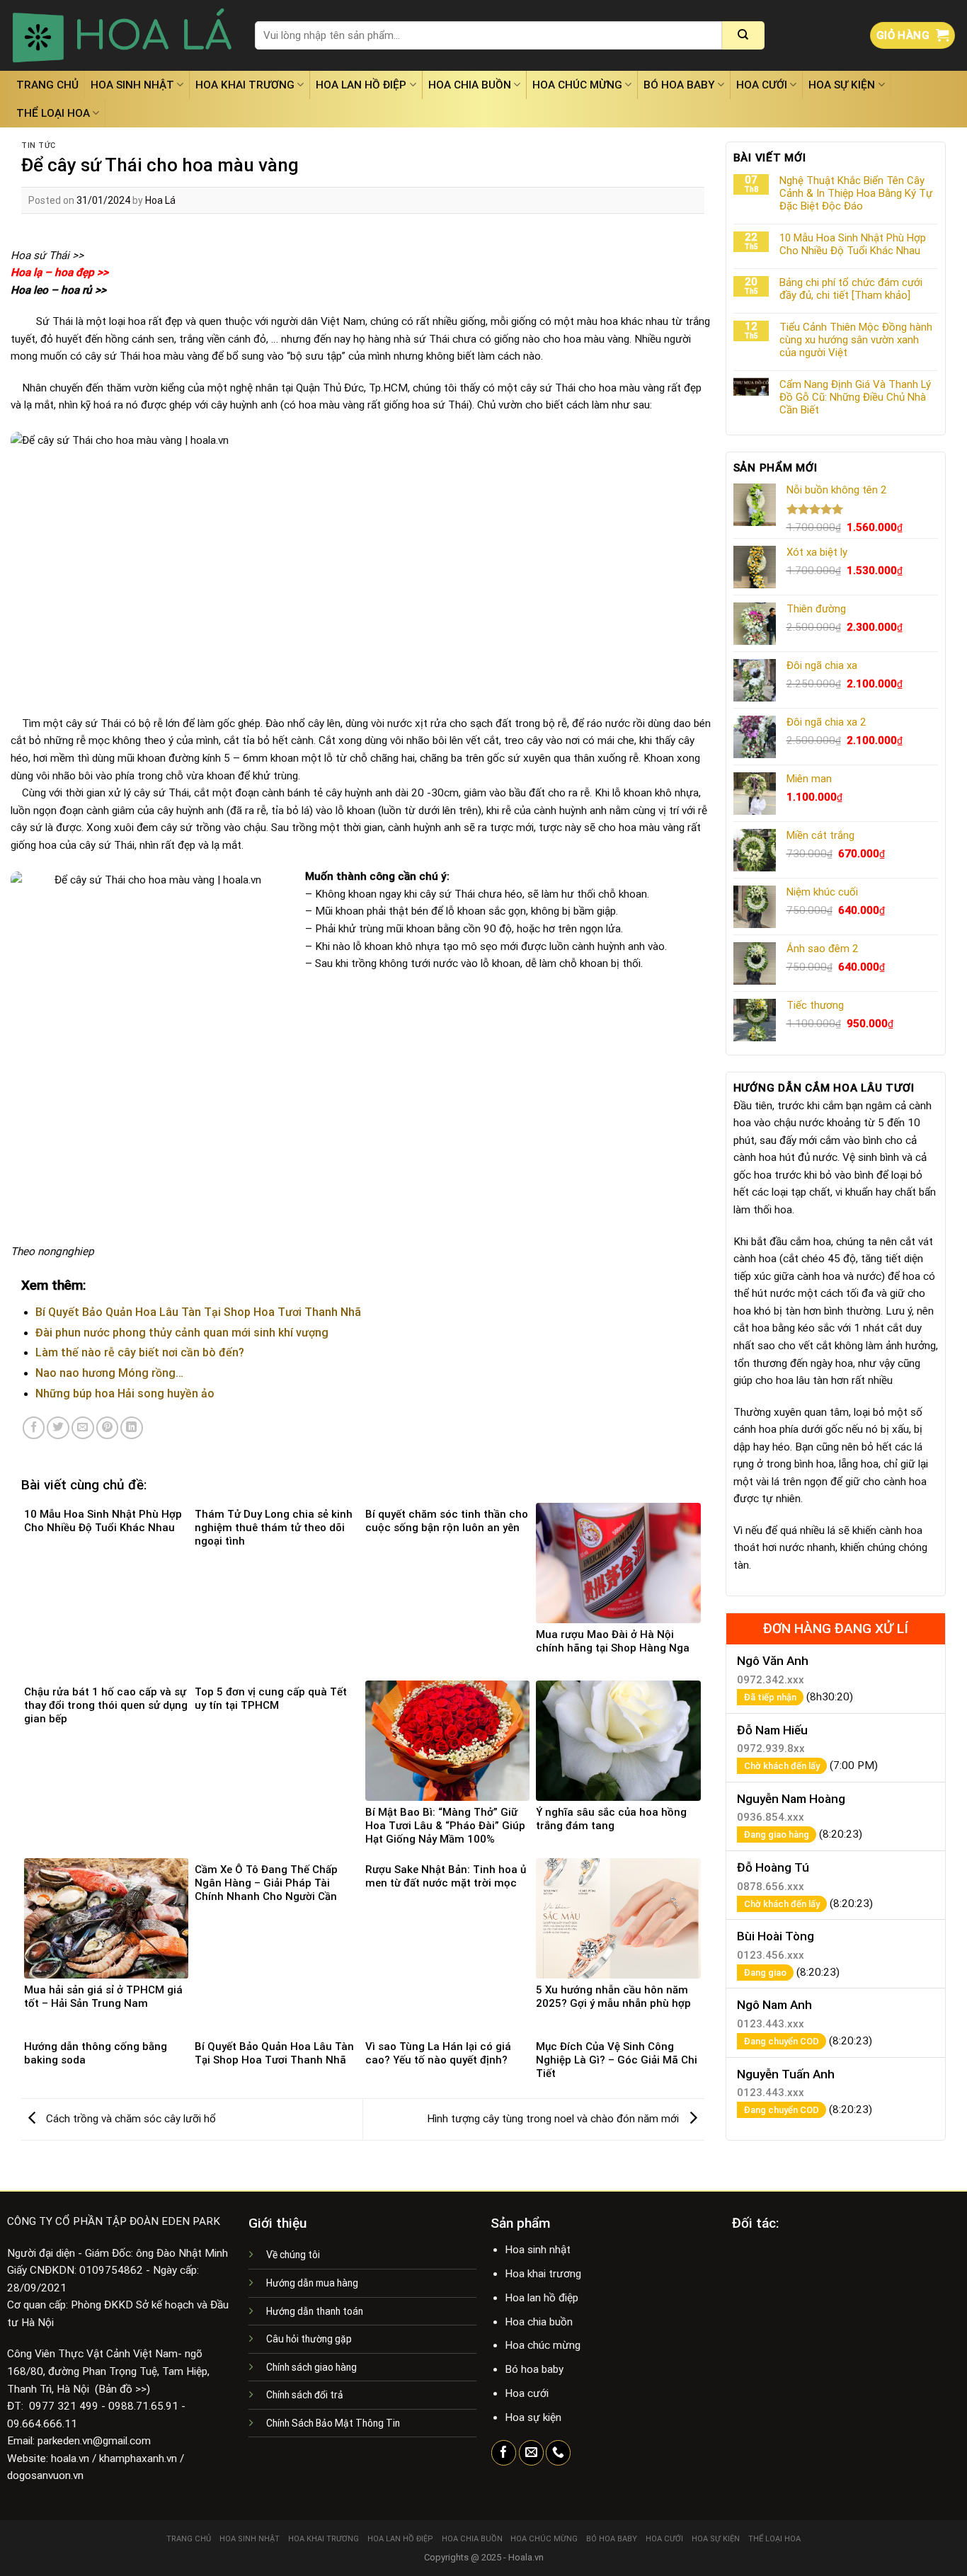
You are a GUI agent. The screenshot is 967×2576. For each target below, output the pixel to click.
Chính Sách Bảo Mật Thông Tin (333, 2423)
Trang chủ (47, 85)
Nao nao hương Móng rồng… (109, 1373)
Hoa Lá (160, 200)
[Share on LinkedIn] (132, 1428)
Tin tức (39, 145)
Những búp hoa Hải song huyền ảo (125, 1393)
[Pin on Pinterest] (108, 1428)
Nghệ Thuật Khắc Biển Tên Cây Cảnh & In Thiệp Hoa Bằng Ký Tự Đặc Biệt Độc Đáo (856, 193)
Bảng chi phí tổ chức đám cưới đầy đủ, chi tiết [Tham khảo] (851, 289)
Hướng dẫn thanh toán (315, 2311)
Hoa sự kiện (842, 85)
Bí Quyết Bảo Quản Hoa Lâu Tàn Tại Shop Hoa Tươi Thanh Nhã (198, 1312)
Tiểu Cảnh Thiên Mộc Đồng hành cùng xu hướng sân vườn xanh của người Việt (856, 340)
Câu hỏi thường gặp (309, 2339)
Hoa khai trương (245, 85)
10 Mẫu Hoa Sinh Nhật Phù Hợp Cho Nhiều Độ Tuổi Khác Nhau (853, 244)
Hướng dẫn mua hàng (312, 2283)
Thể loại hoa (53, 113)
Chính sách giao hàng (311, 2367)
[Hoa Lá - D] (122, 35)
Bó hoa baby (679, 85)
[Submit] (743, 35)
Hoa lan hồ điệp (361, 85)
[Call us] (558, 2453)
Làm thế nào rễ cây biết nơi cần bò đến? (140, 1352)
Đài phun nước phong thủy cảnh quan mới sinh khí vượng (182, 1333)
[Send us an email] (531, 2453)
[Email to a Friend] (83, 1428)
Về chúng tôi (293, 2255)
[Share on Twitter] (58, 1428)
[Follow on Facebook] (504, 2453)
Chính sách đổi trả (305, 2395)
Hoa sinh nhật (132, 85)
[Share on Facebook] (34, 1428)
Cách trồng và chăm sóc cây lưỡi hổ (130, 2119)
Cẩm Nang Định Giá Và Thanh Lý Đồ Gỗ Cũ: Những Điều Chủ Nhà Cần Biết (855, 397)
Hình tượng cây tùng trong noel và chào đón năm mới (554, 2119)
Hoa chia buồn (470, 85)
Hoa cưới (762, 85)
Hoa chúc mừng (577, 85)
